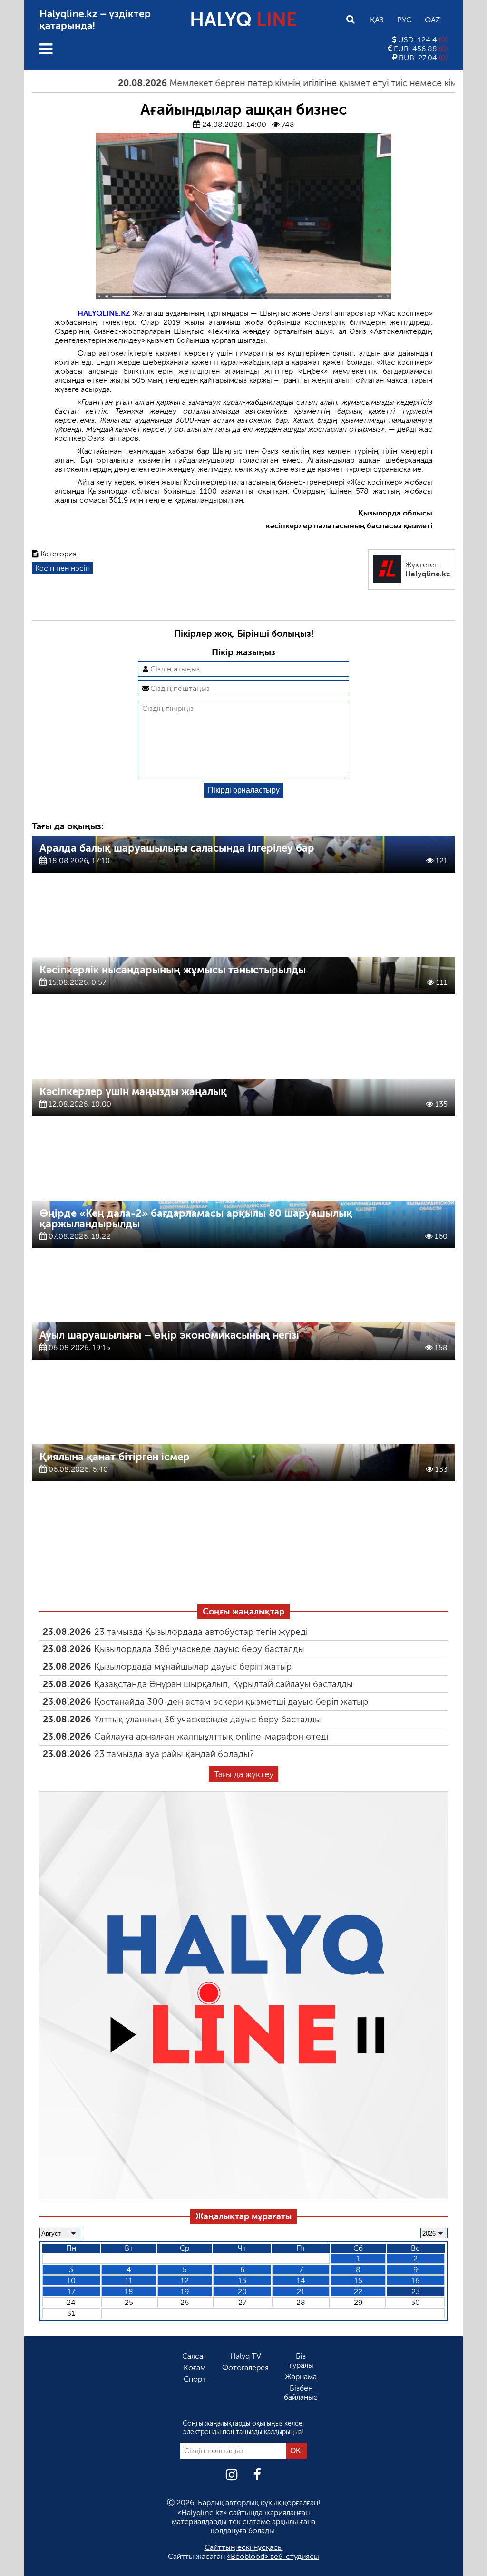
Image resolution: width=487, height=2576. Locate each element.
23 (416, 2291)
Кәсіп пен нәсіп (63, 568)
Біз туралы (301, 2361)
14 (301, 2280)
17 (71, 2291)
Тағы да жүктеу (244, 1774)
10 (71, 2280)
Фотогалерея (245, 2367)
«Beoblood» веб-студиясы (273, 2556)
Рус (404, 20)
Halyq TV (246, 2356)
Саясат (195, 2356)
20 (242, 2291)
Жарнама (301, 2377)
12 (185, 2280)
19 (185, 2291)
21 (301, 2291)
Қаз (377, 20)
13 (242, 2280)
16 (415, 2280)
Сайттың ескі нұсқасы (244, 2547)
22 (358, 2291)
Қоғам (195, 2367)
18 (129, 2291)
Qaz (432, 20)
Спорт (195, 2379)
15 (358, 2280)
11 (129, 2280)
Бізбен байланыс (301, 2392)
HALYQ (243, 19)
